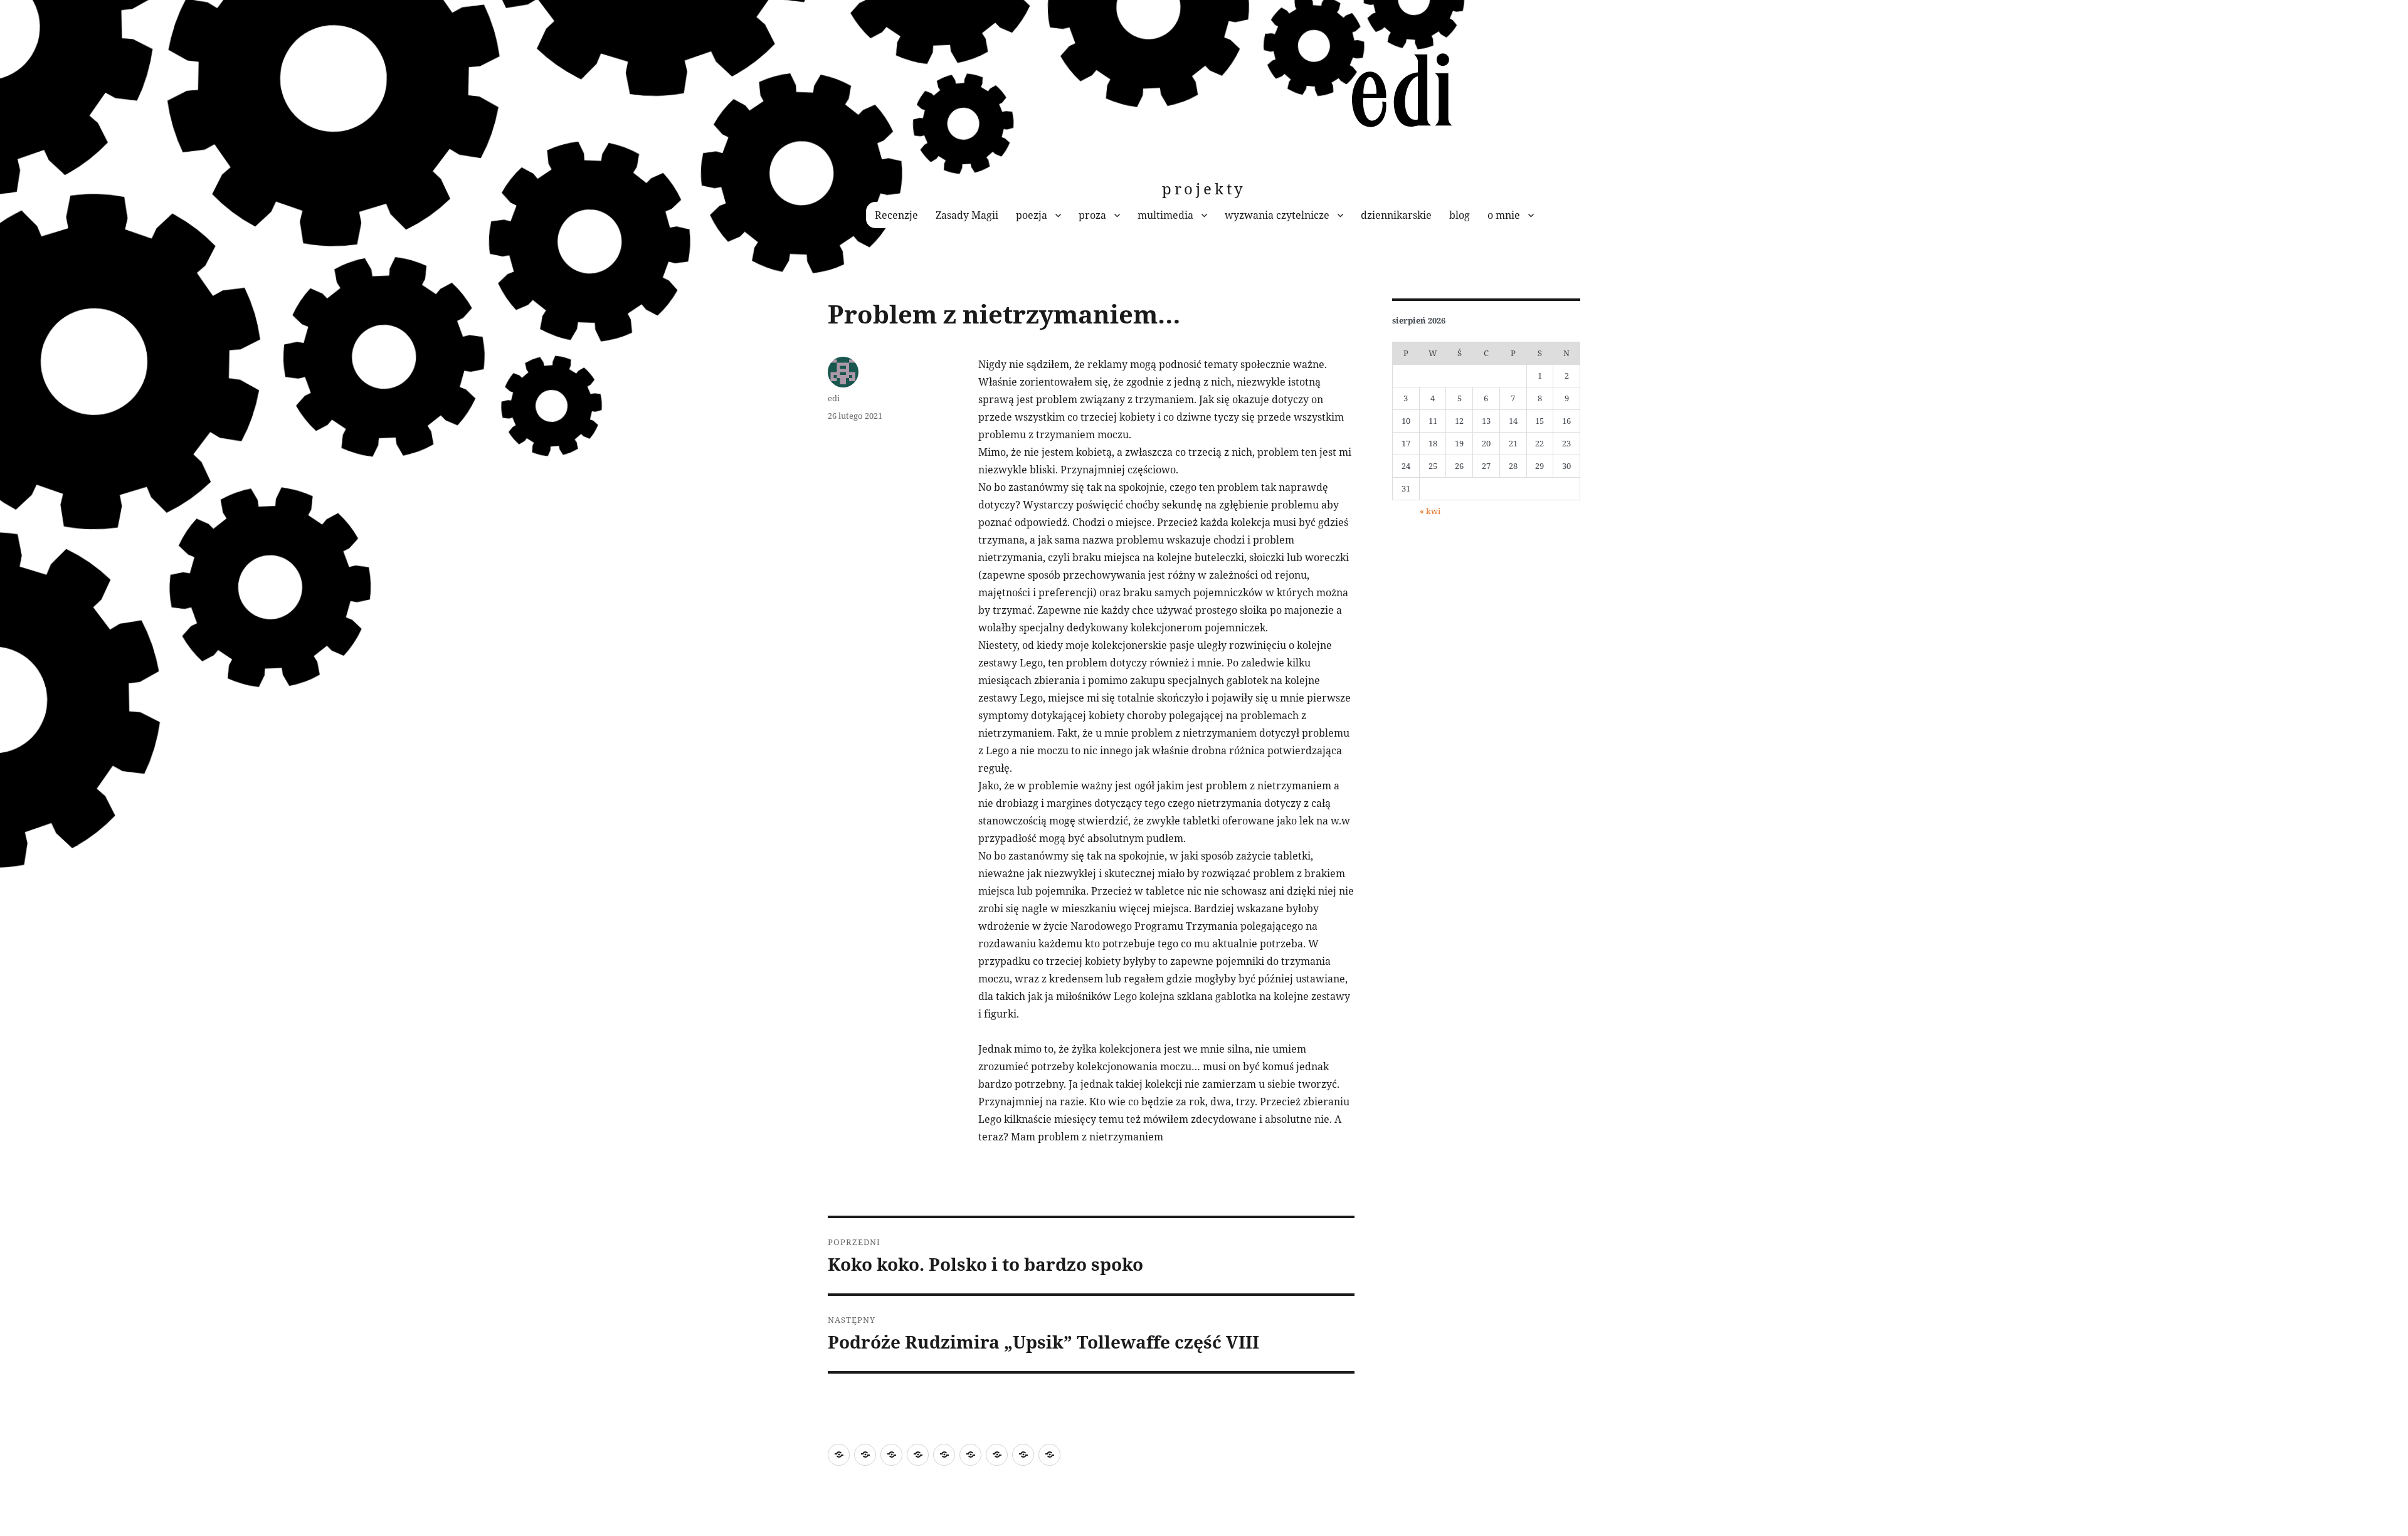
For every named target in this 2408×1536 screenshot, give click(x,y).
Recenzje (896, 215)
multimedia (1165, 215)
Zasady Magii (967, 215)
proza (1092, 215)
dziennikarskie (1396, 215)
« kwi (1430, 511)
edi (834, 398)
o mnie (1504, 215)
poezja (1032, 215)
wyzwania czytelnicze (1277, 215)
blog (1460, 215)
